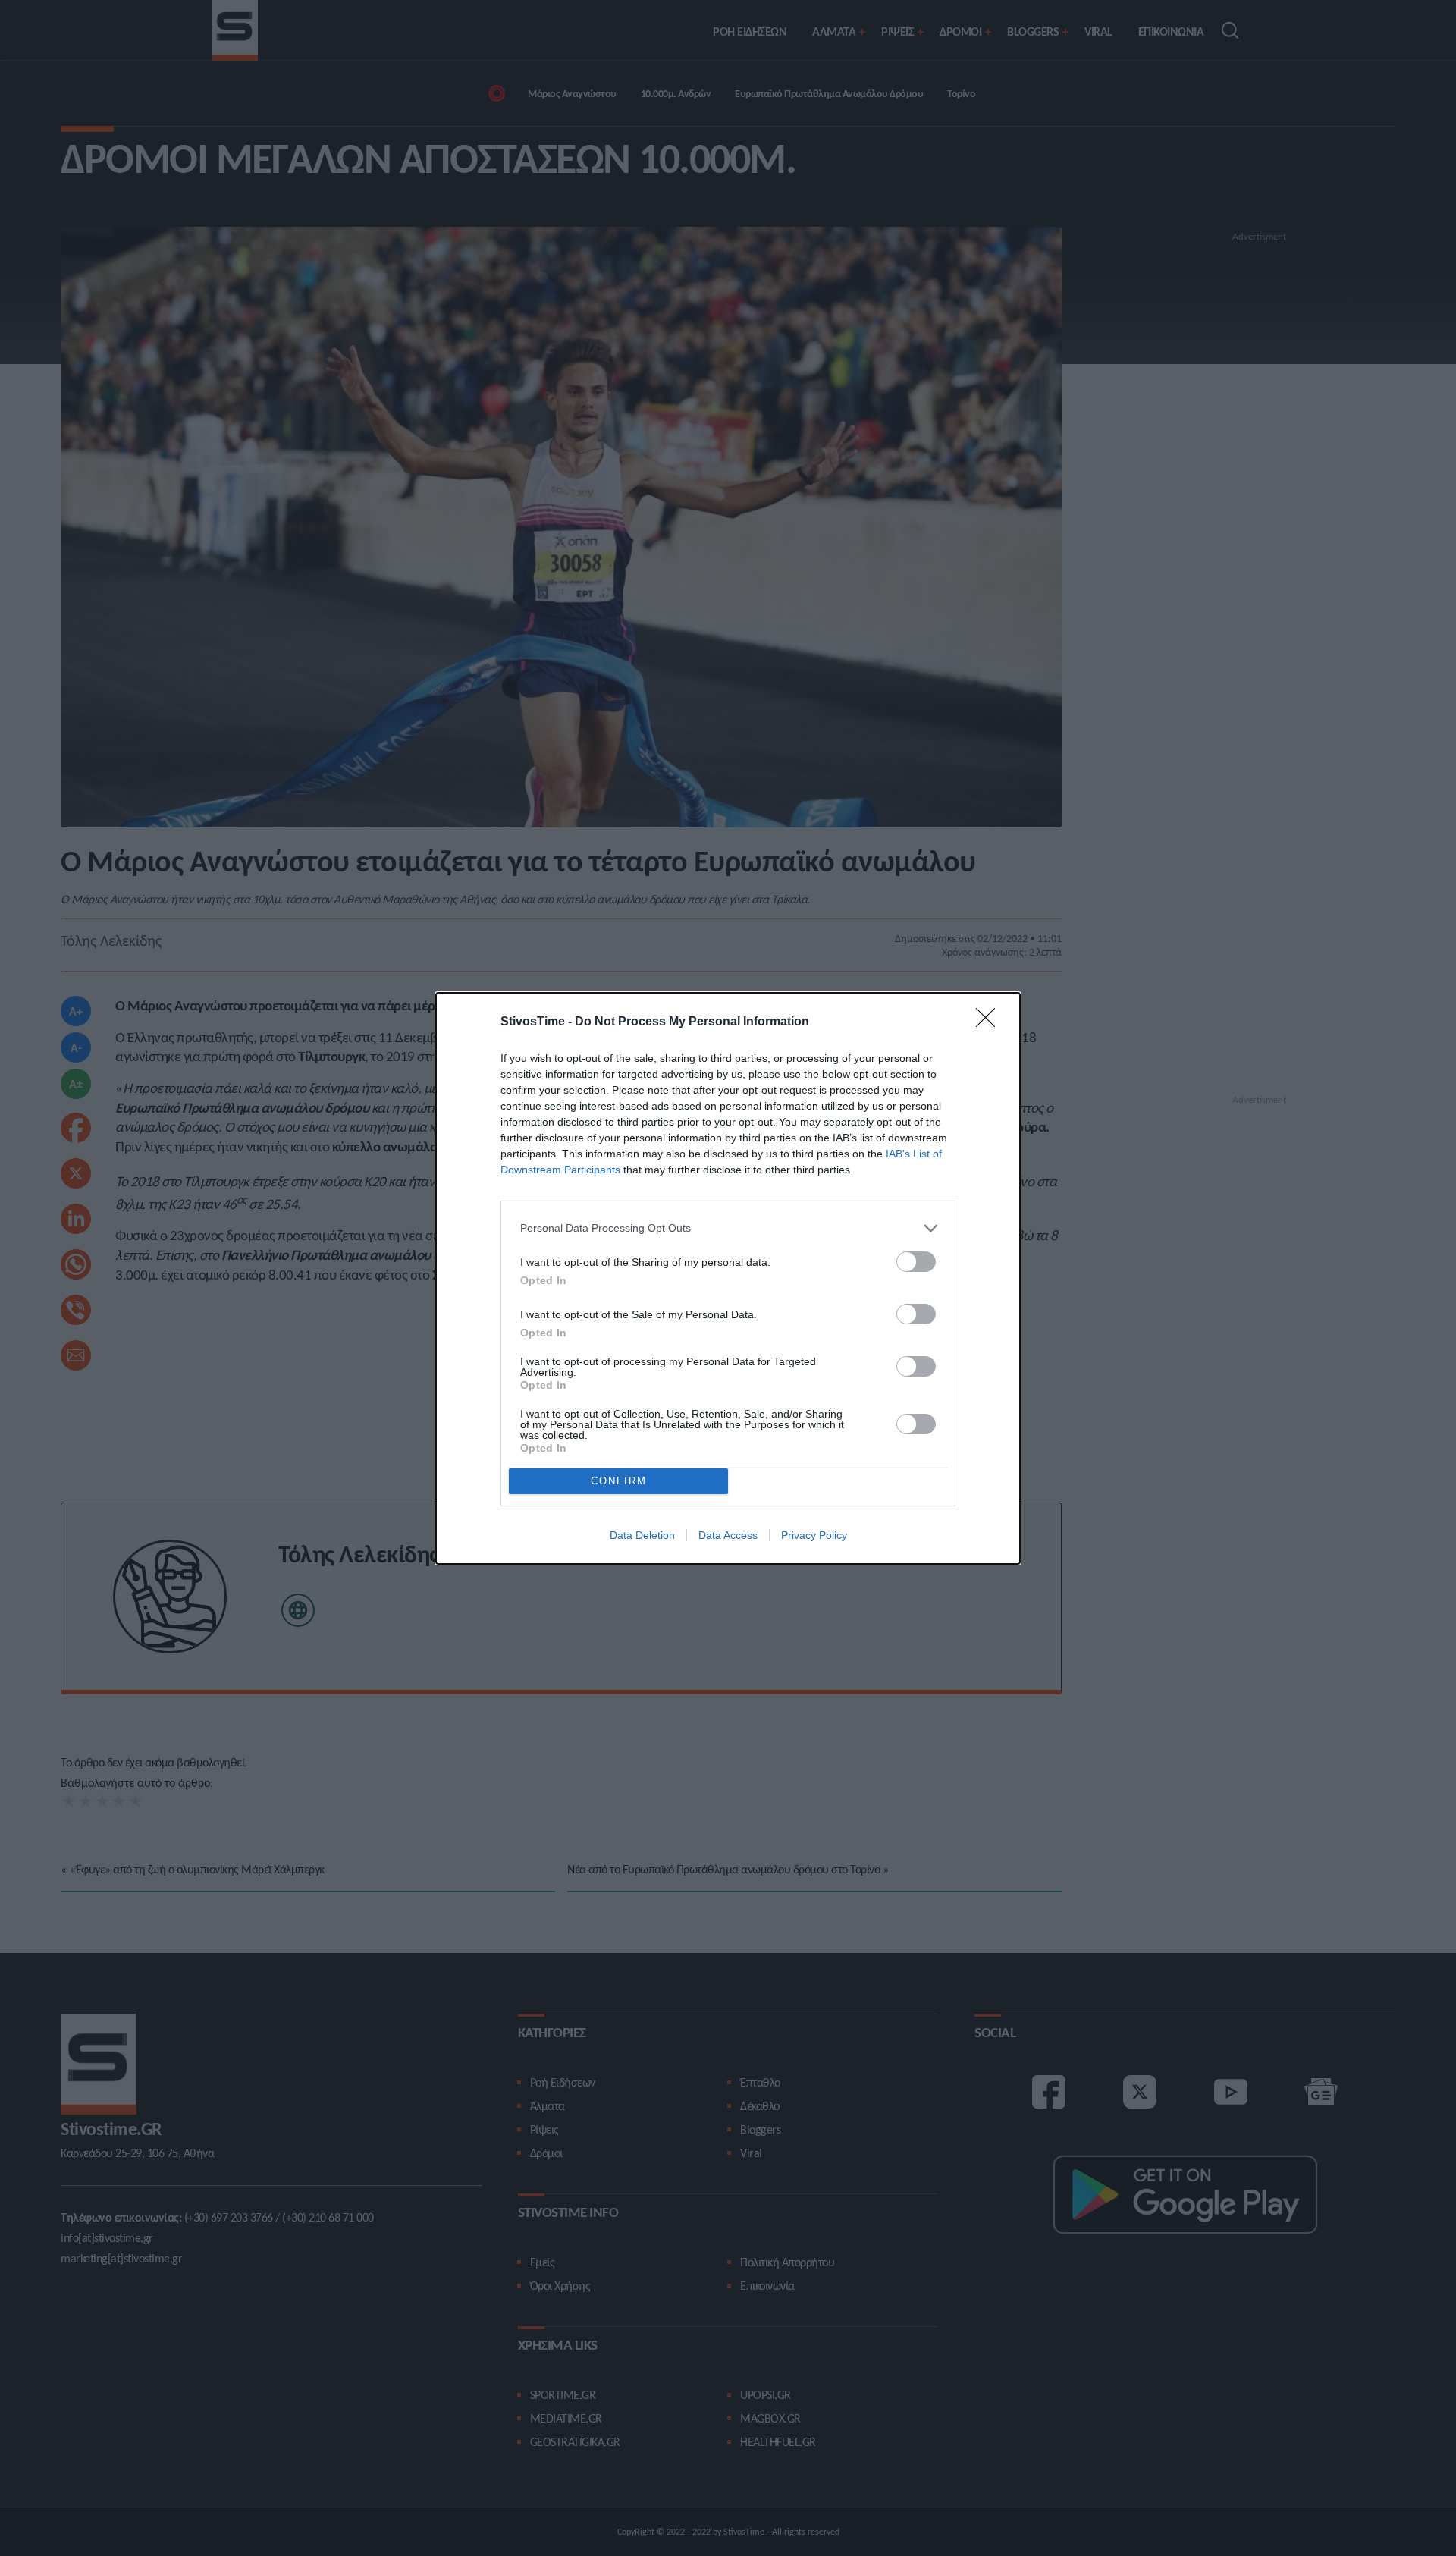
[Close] (990, 1022)
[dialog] (728, 1278)
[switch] (916, 1262)
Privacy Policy (814, 1535)
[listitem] (728, 1228)
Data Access (728, 1535)
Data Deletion (642, 1535)
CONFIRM (619, 1481)
